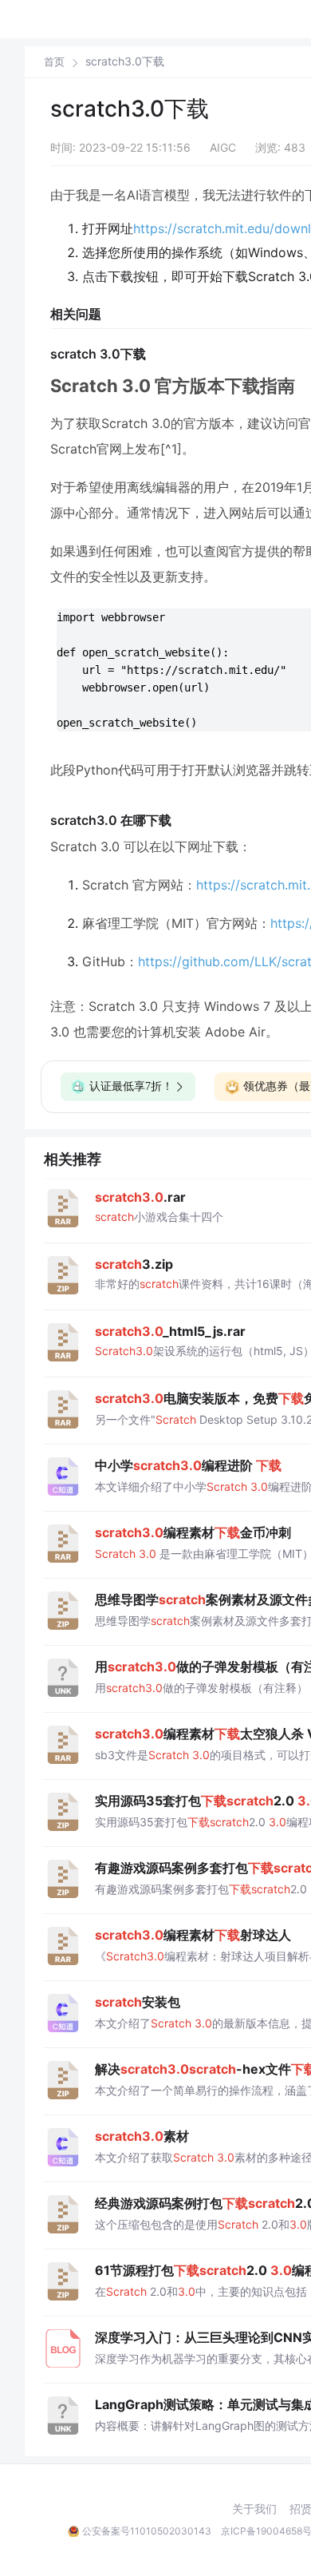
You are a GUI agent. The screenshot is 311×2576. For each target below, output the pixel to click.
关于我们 (254, 2509)
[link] (54, 61)
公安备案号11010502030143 (147, 2531)
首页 (54, 62)
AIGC (223, 147)
